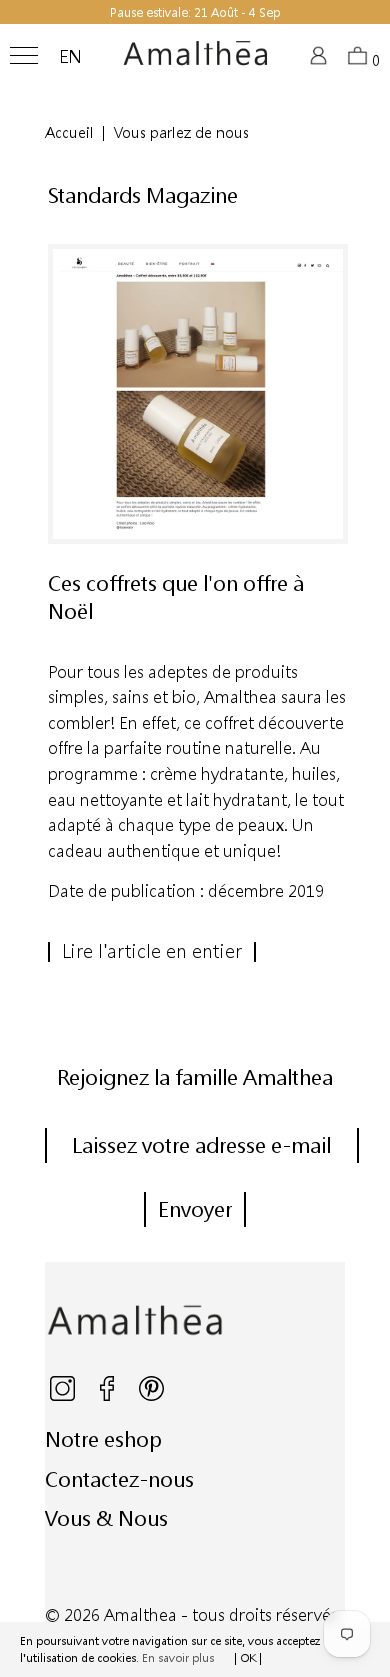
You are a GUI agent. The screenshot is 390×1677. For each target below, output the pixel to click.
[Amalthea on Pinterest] (151, 1396)
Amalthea (140, 1614)
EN (70, 57)
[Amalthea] (196, 61)
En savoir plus (178, 1657)
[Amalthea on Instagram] (64, 1396)
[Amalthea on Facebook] (108, 1396)
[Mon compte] (321, 61)
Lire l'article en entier (152, 951)
